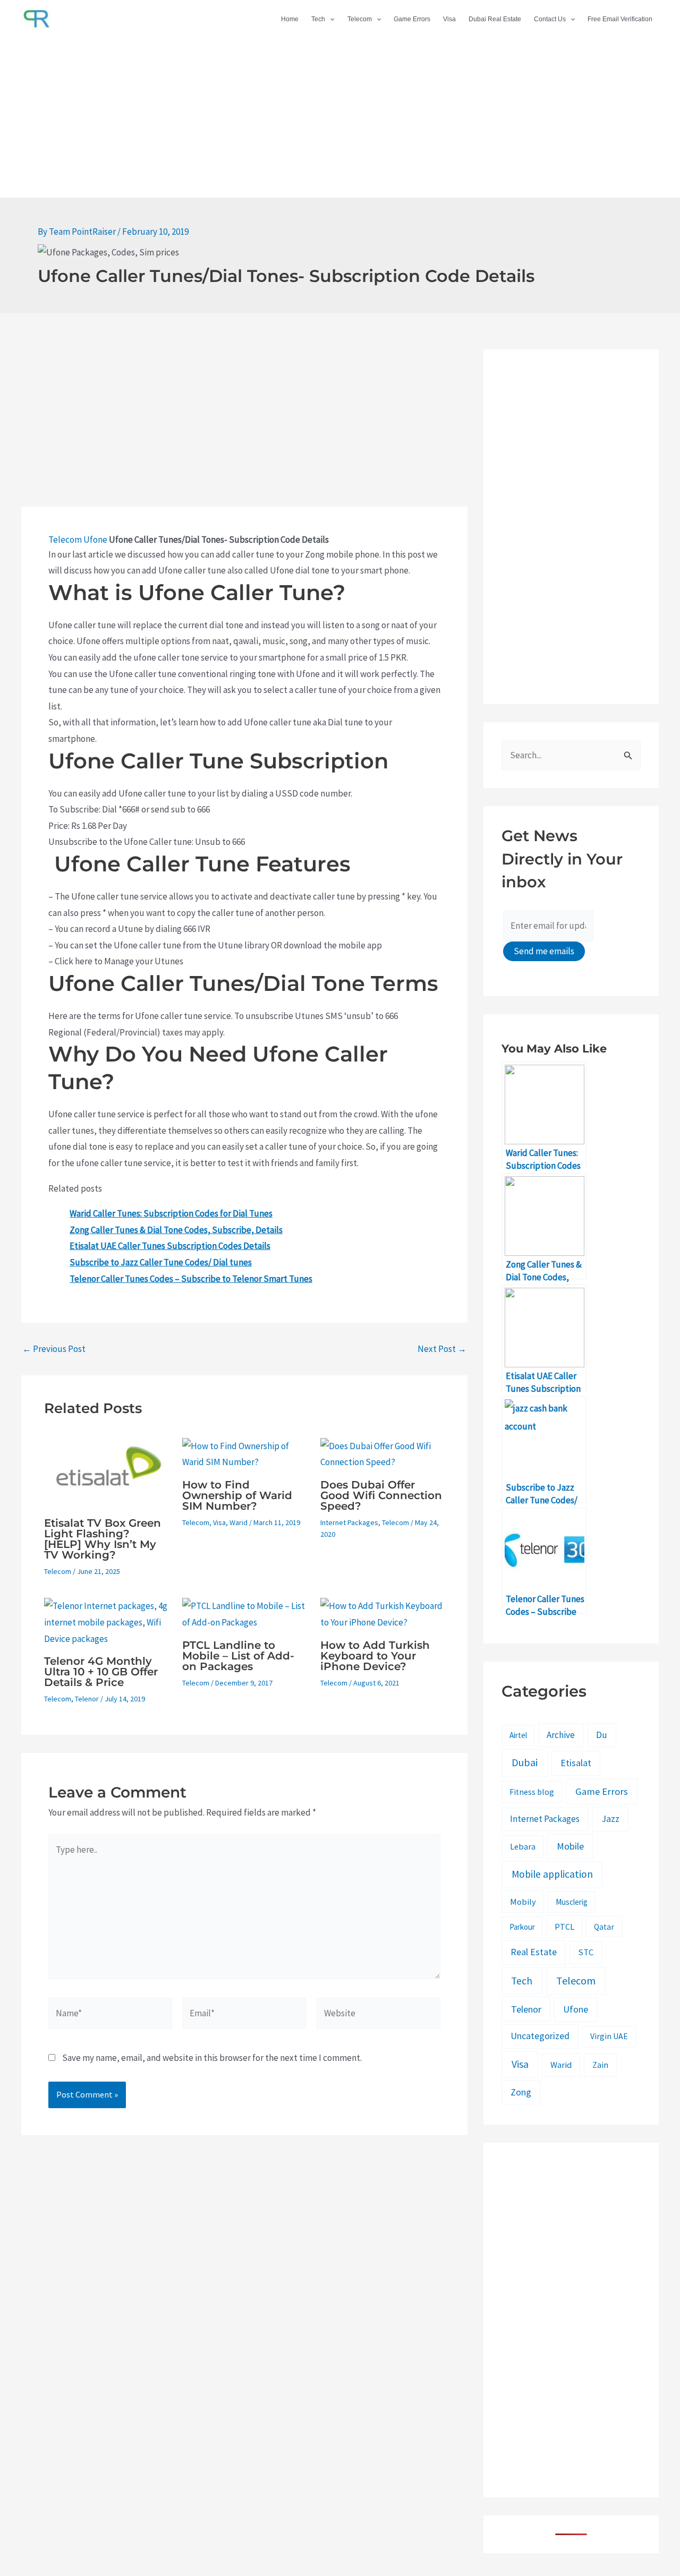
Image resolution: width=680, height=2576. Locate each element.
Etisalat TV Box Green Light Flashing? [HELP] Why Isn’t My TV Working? (103, 1539)
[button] (330, 19)
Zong (521, 2092)
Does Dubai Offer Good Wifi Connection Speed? (381, 1495)
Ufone (95, 540)
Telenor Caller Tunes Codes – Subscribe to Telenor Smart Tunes (191, 1279)
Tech (318, 19)
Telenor (87, 1699)
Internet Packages (349, 1522)
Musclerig (572, 1902)
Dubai (525, 1762)
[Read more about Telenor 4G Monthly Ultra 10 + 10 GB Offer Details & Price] (107, 1621)
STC (586, 1952)
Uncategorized (540, 2036)
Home (290, 19)
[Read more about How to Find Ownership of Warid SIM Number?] (245, 1453)
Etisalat (576, 1763)
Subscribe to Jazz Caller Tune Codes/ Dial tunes (161, 1262)
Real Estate (534, 1952)
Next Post (442, 1349)
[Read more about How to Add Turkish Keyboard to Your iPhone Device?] (383, 1613)
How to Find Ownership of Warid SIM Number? (237, 1495)
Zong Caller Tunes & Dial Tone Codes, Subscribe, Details (176, 1230)
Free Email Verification (620, 19)
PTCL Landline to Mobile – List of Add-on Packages (238, 1656)
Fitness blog (532, 1792)
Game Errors (412, 19)
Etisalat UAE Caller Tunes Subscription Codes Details (170, 1246)
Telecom (360, 19)
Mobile (570, 1846)
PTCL (564, 1927)
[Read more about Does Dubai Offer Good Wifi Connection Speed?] (383, 1453)
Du (602, 1735)
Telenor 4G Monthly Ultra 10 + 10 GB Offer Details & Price (101, 1672)
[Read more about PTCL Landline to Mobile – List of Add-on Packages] (245, 1613)
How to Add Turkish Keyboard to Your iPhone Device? (375, 1656)
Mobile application (552, 1874)
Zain (600, 2065)
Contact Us (550, 19)
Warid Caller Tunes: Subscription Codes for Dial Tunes (171, 1213)
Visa (449, 19)
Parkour (522, 1927)
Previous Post (54, 1349)
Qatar (604, 1927)
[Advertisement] (340, 118)
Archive (561, 1735)
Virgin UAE (609, 2036)
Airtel (518, 1735)
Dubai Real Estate (495, 19)
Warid (239, 1522)
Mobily (523, 1902)
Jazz (610, 1818)
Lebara (523, 1846)
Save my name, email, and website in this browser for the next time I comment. (212, 2058)
